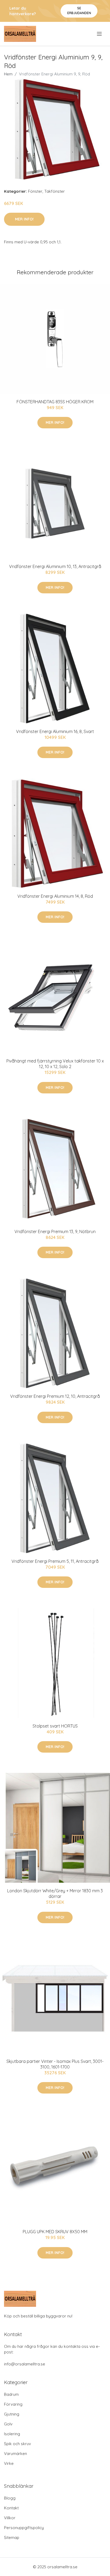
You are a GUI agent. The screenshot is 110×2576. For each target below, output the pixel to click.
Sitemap (12, 2537)
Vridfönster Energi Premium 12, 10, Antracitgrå (55, 1396)
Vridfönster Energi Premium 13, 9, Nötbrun (55, 1231)
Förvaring (13, 2404)
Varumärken (15, 2454)
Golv (8, 2424)
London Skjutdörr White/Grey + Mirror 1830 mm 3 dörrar (55, 1893)
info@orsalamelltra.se (25, 2364)
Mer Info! (24, 219)
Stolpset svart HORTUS (55, 1726)
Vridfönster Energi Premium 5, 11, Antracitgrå (55, 1561)
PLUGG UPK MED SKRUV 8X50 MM (55, 2232)
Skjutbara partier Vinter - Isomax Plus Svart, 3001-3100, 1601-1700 (55, 2064)
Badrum (11, 2394)
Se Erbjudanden (79, 11)
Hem (8, 74)
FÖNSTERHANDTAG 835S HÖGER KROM (55, 402)
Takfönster (55, 191)
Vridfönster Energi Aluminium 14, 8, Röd (55, 896)
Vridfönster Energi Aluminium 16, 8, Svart (55, 731)
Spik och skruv (17, 2444)
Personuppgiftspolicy (24, 2528)
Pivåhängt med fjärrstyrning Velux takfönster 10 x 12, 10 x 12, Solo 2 (55, 1064)
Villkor (10, 2518)
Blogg (10, 2498)
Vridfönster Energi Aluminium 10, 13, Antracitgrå (55, 566)
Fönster (35, 191)
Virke (9, 2463)
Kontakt (11, 2508)
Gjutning (12, 2414)
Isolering (12, 2434)
